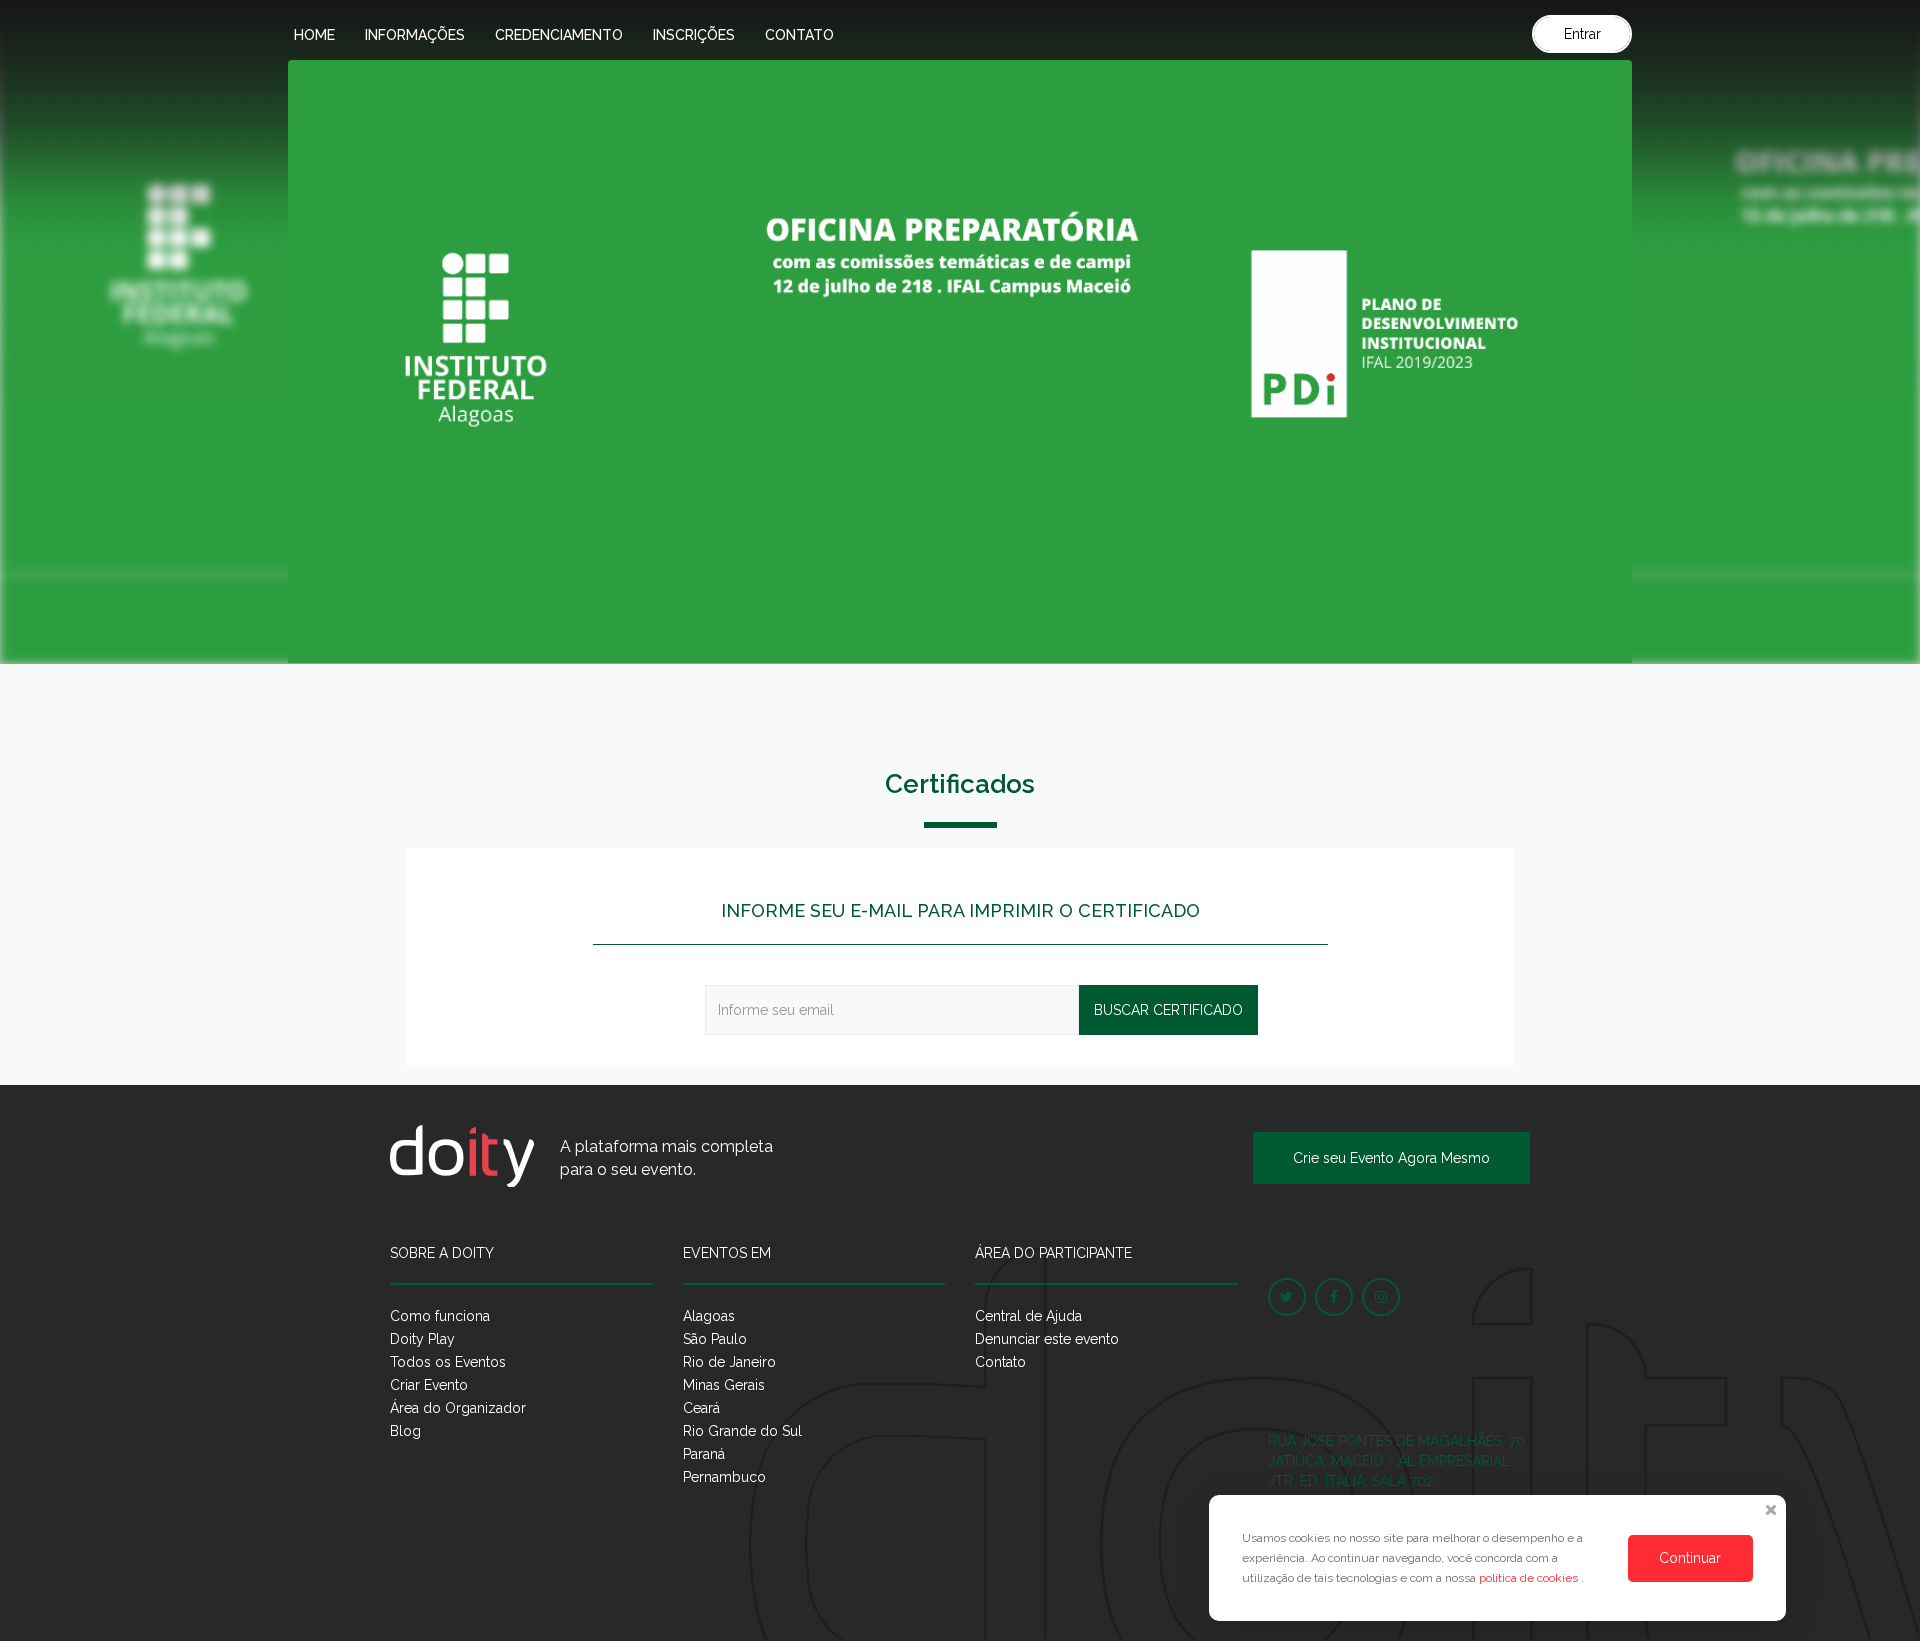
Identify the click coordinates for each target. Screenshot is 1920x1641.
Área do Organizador (458, 1408)
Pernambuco (724, 1477)
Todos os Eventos (448, 1362)
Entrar (1582, 34)
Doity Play (422, 1339)
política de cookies (1530, 1578)
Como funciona (440, 1316)
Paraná (704, 1454)
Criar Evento (429, 1385)
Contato (799, 35)
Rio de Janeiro (729, 1362)
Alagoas (709, 1316)
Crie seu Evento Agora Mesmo (1391, 1158)
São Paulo (715, 1339)
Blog (405, 1431)
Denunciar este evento (1047, 1339)
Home (314, 35)
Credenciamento (559, 35)
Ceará (701, 1408)
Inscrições (694, 35)
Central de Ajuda (1028, 1316)
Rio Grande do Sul (742, 1431)
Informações (415, 35)
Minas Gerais (724, 1385)
